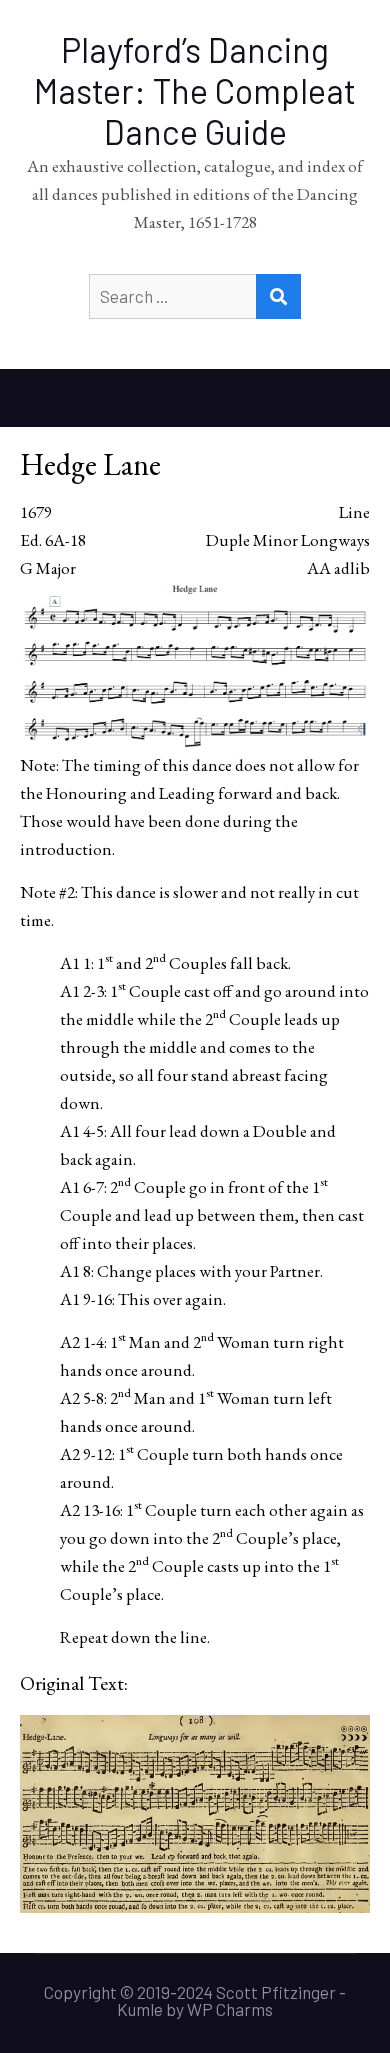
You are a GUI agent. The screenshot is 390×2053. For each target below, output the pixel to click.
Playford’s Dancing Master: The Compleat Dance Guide (195, 90)
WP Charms (230, 2009)
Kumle (140, 2009)
